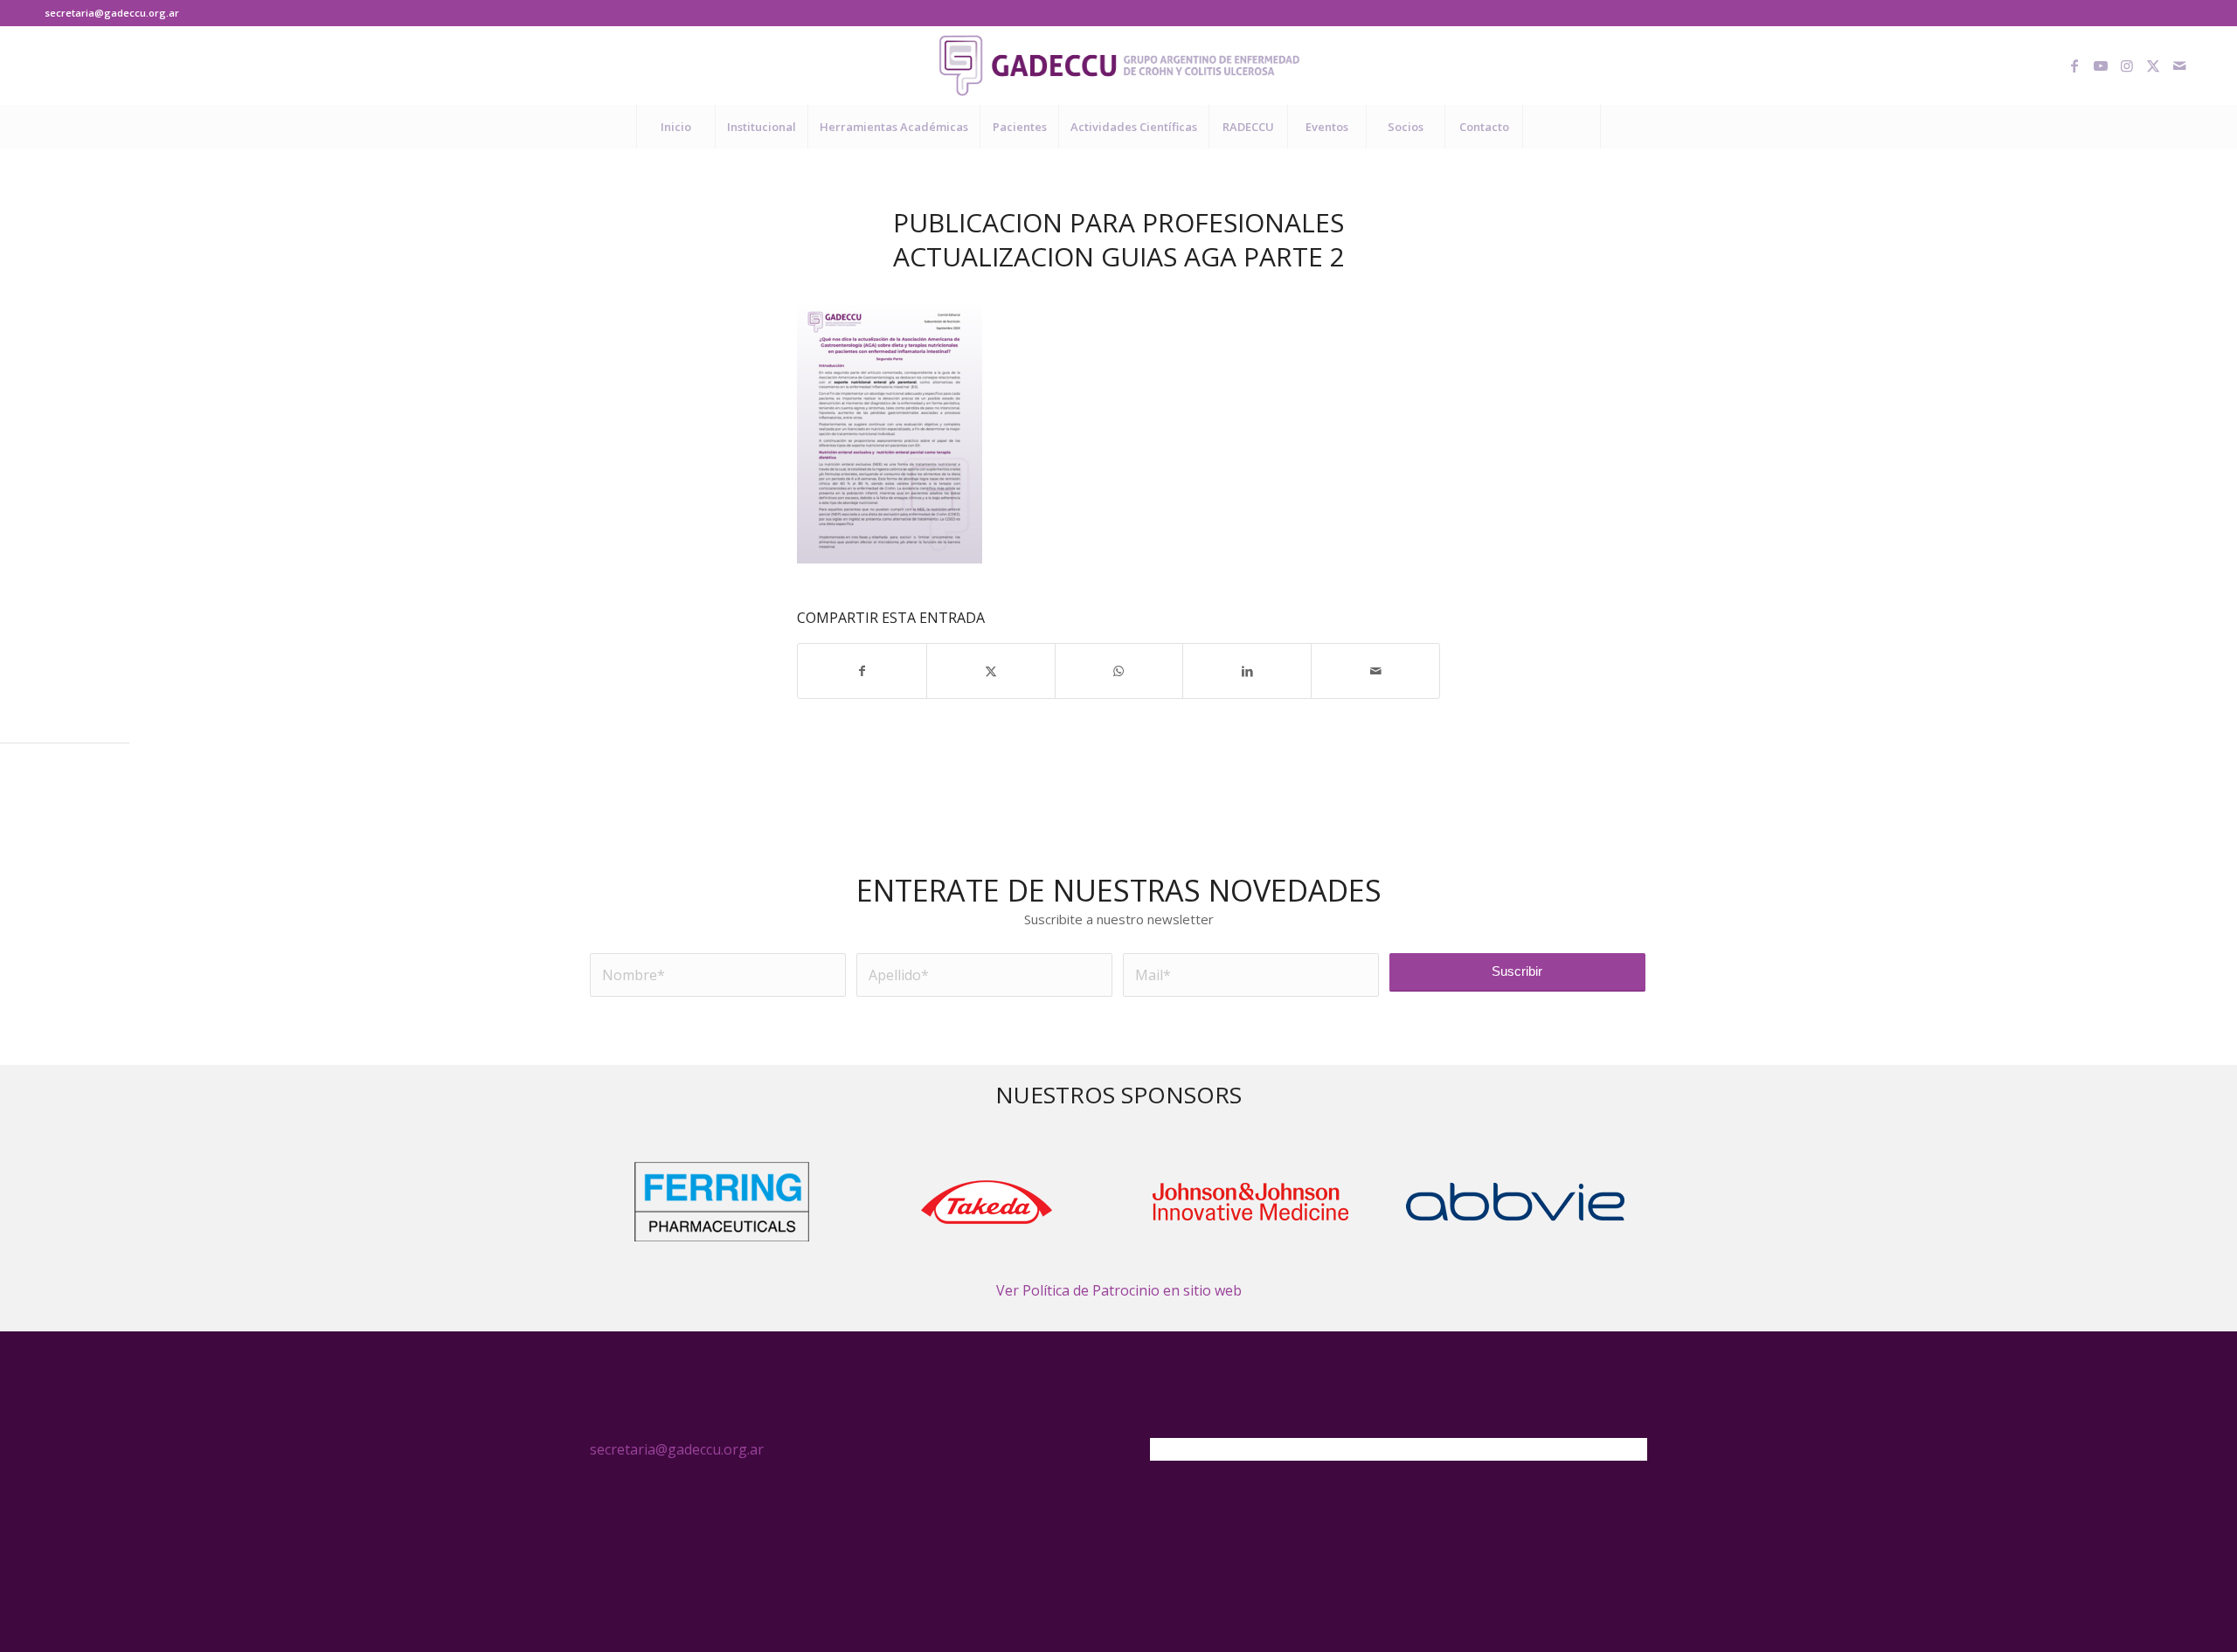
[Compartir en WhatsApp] (1119, 671)
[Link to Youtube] (2101, 66)
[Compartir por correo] (1375, 671)
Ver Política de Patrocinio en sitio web (1119, 1290)
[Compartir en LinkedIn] (1247, 671)
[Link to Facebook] (2074, 66)
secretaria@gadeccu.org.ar (112, 13)
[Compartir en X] (991, 671)
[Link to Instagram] (2127, 66)
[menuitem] (675, 127)
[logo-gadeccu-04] (1119, 66)
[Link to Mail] (2179, 66)
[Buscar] (1562, 127)
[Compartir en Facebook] (862, 671)
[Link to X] (2153, 66)
